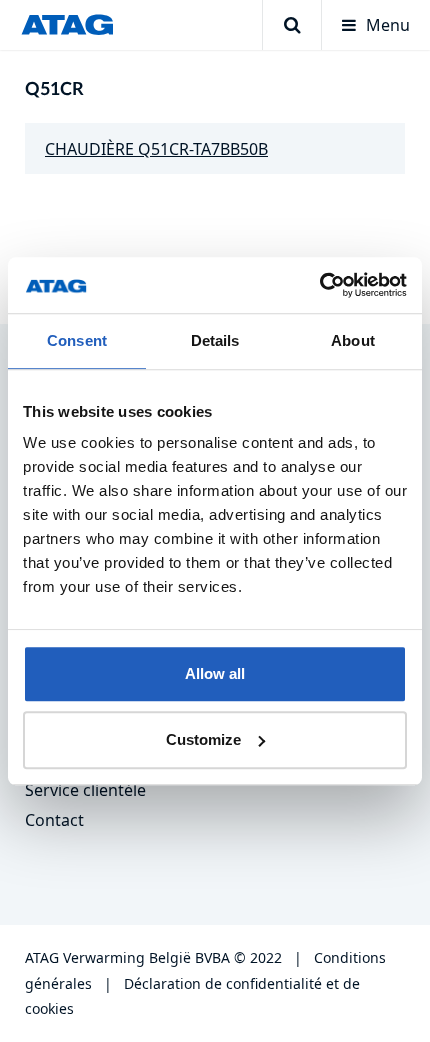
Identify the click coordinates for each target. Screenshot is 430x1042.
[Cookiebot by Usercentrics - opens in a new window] (319, 285)
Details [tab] (215, 340)
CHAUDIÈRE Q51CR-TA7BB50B (156, 149)
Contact (54, 820)
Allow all (215, 673)
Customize (203, 739)
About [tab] (353, 340)
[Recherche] (291, 25)
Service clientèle (85, 790)
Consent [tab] (77, 340)
